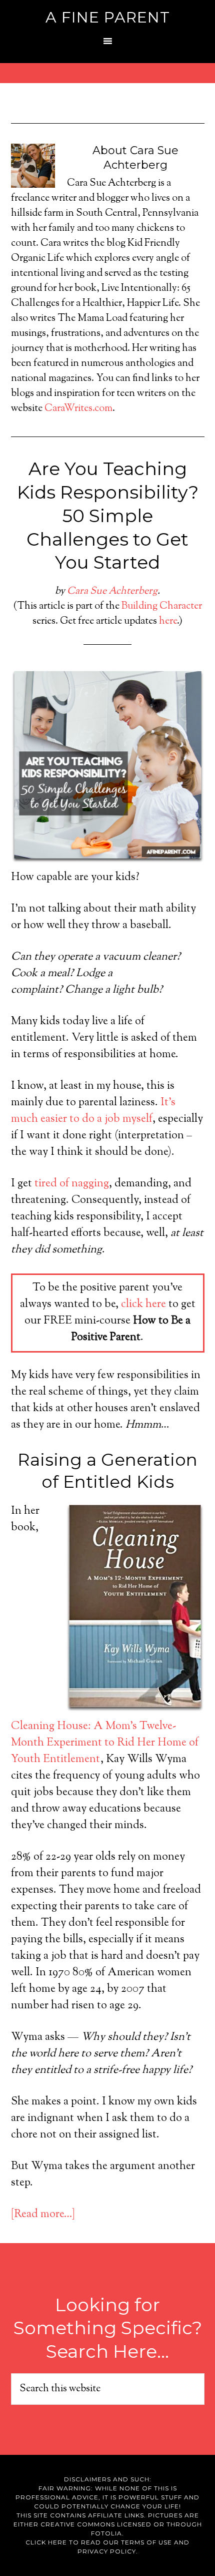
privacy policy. (108, 2551)
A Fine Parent (108, 17)
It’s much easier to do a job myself (93, 1111)
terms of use (146, 2542)
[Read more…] (43, 2215)
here (168, 621)
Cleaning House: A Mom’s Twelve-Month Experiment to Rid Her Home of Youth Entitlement (105, 1743)
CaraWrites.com (78, 409)
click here (143, 1305)
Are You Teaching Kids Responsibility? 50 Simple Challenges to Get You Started (108, 515)
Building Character (162, 606)
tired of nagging (72, 1184)
